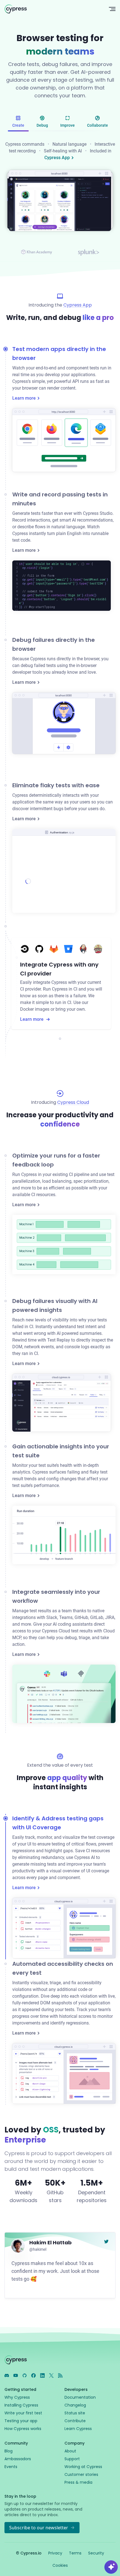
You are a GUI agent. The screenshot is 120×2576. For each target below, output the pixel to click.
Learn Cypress (78, 2429)
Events (11, 2467)
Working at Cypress (83, 2467)
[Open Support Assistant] (111, 2567)
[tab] (18, 122)
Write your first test (23, 2413)
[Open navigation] (112, 9)
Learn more (24, 398)
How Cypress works (23, 2429)
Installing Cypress (21, 2405)
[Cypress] (52, 9)
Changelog (75, 2405)
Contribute (75, 2421)
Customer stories (81, 2474)
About (70, 2451)
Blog (9, 2451)
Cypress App (57, 158)
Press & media (78, 2482)
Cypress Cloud (73, 1102)
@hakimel (38, 2249)
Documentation (80, 2397)
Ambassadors (18, 2459)
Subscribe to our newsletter (39, 2528)
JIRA (110, 1617)
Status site (75, 2413)
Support (72, 2459)
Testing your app (21, 2421)
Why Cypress (17, 2397)
